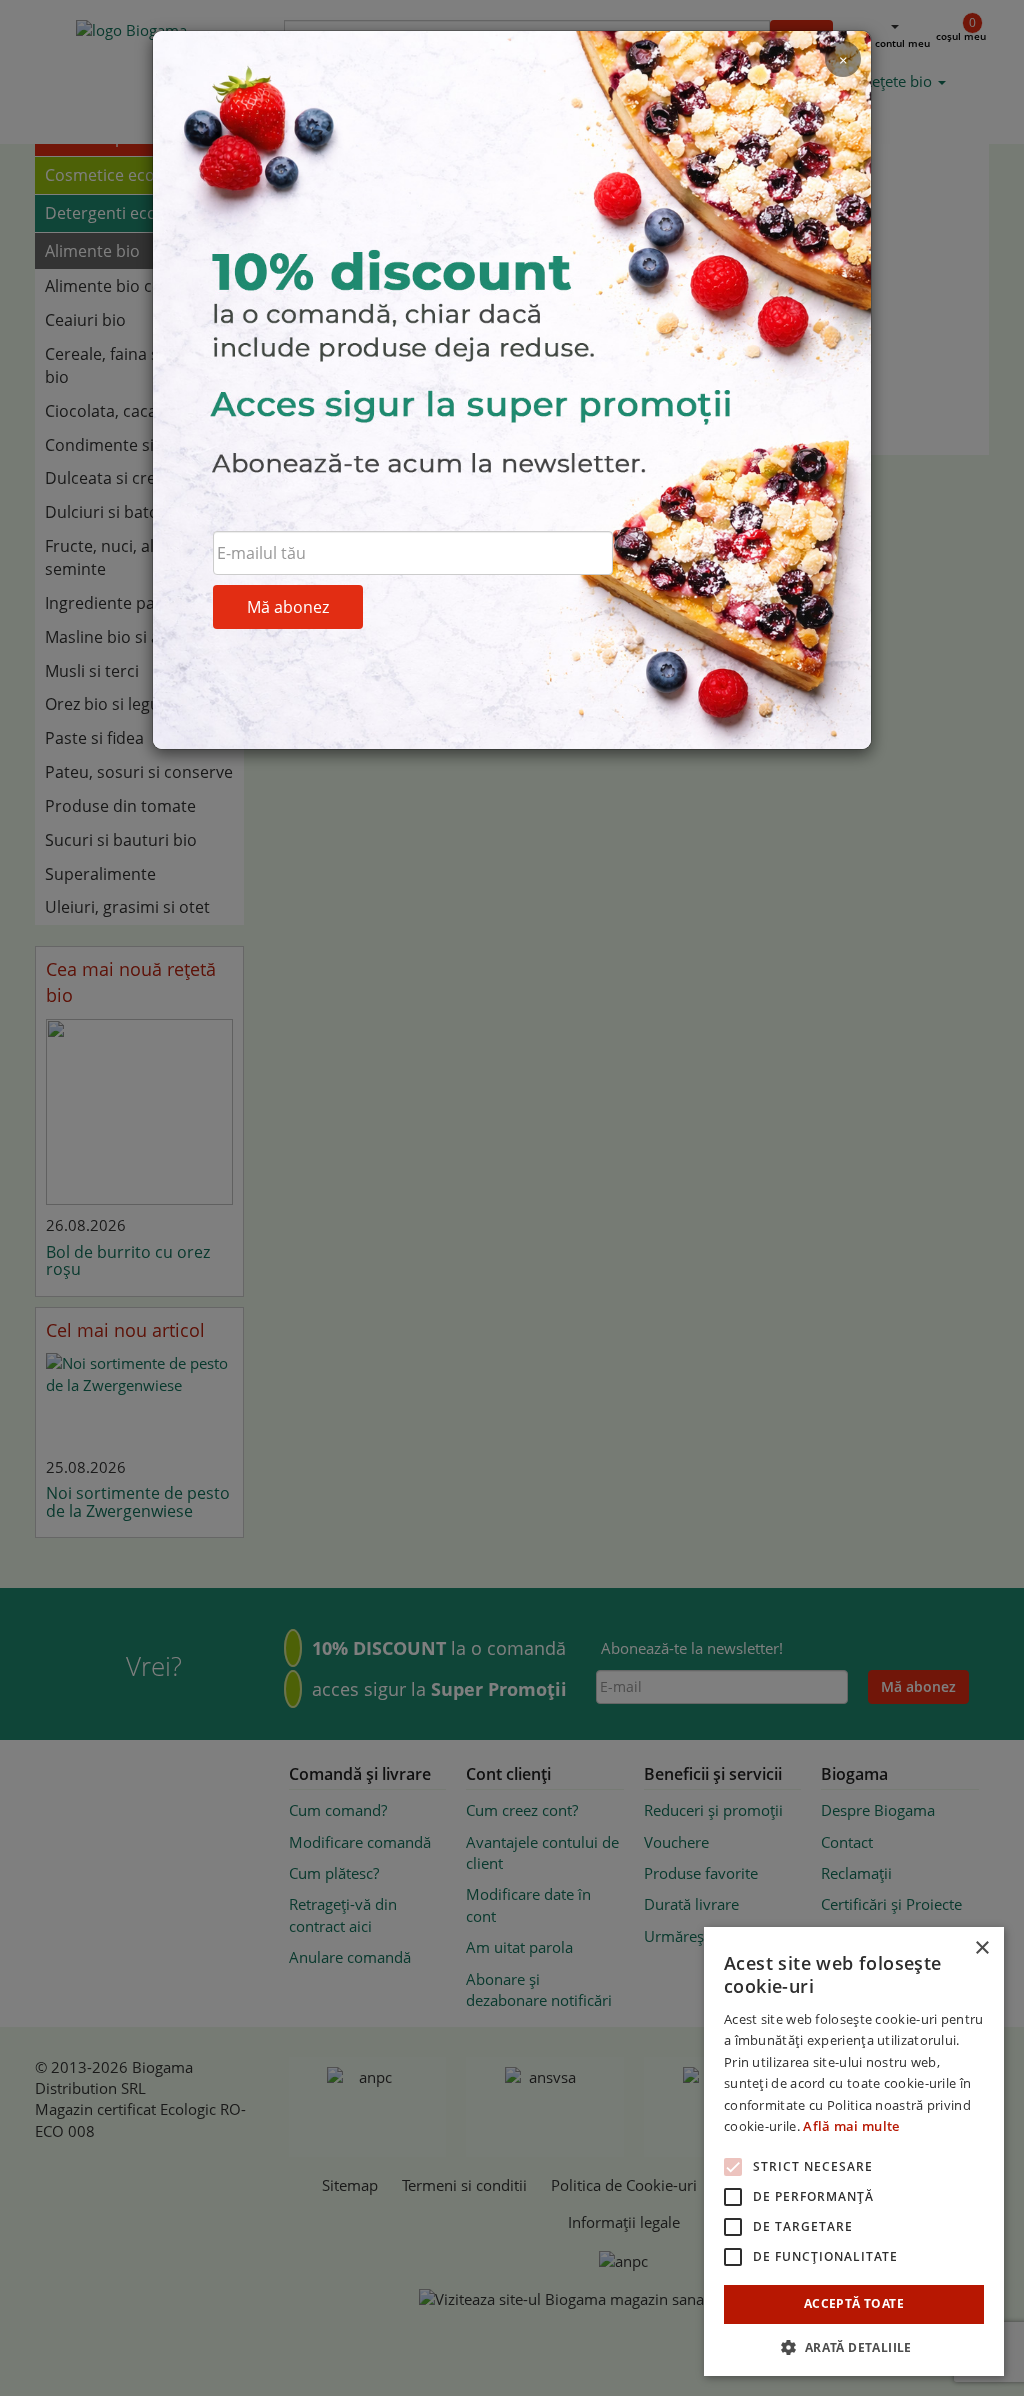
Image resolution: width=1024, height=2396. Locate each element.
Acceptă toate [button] (854, 2303)
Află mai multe (851, 2126)
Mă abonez (288, 607)
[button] (854, 2346)
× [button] (981, 1948)
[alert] (854, 2151)
